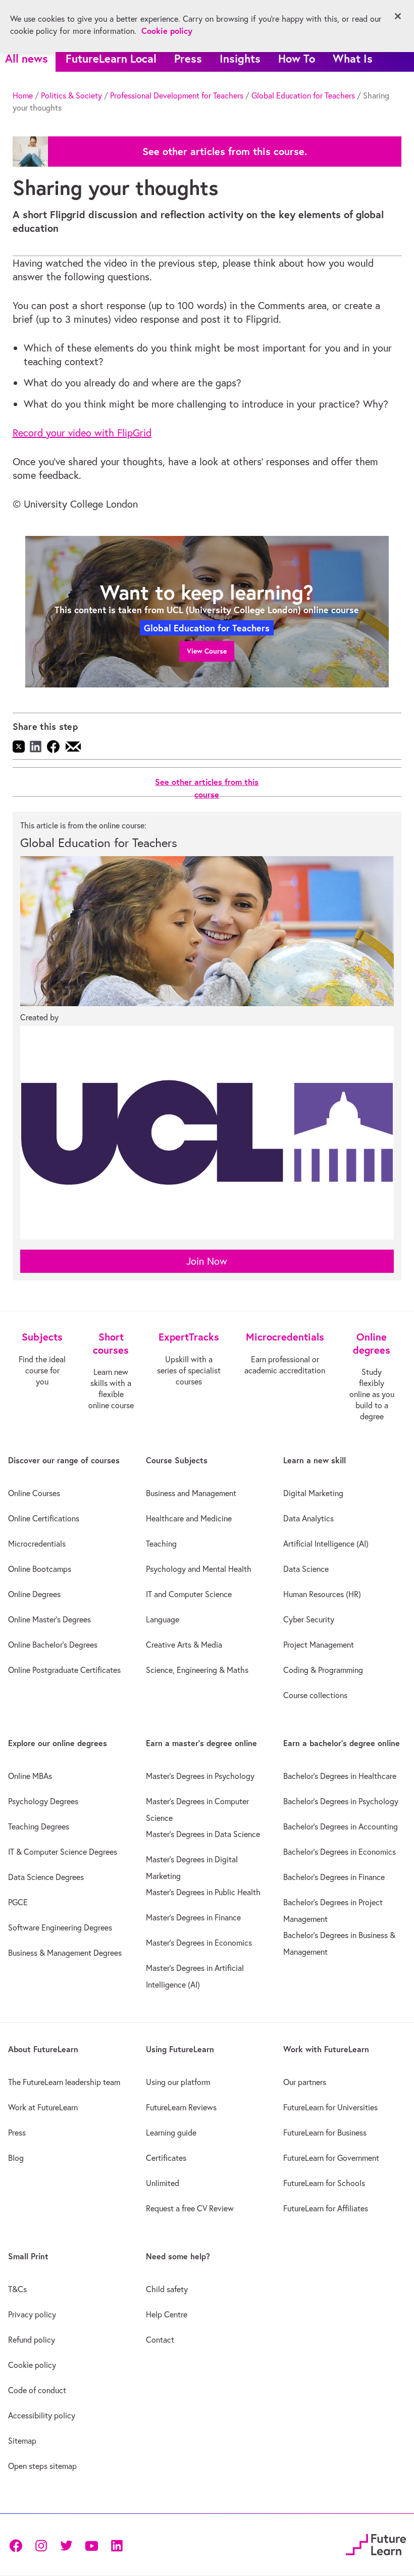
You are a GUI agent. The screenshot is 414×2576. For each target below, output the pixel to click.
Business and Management (191, 1493)
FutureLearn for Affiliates (326, 2208)
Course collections (315, 1695)
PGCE (18, 1902)
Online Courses (34, 1493)
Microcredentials (37, 1544)
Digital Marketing (313, 1493)
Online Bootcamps (40, 1569)
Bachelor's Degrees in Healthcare (340, 1776)
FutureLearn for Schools (324, 2183)
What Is (353, 58)
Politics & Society (71, 95)
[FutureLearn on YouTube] (91, 2544)
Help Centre (167, 2314)
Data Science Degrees (46, 1877)
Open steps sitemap (42, 2466)
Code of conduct (37, 2390)
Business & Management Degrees (65, 1953)
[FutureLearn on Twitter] (66, 2544)
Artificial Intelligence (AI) (326, 1544)
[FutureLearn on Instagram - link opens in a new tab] (41, 2544)
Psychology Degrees (43, 1801)
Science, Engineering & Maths (197, 1670)
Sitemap (22, 2441)
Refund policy (32, 2340)
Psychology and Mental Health (199, 1569)
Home (23, 95)
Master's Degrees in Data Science (203, 1834)
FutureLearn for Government (331, 2158)
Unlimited (163, 2183)
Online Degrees (34, 1594)
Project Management (319, 1645)
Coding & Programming (323, 1670)
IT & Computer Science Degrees (63, 1852)
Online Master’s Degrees (49, 1619)
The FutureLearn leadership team (64, 2082)
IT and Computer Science (189, 1594)
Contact (160, 2340)
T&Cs (17, 2289)
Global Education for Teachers (303, 95)
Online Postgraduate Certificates (64, 1670)
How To (297, 58)
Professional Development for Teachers (177, 95)
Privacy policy (32, 2314)
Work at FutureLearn (43, 2107)
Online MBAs (30, 1776)
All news (27, 58)
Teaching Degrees (39, 1826)
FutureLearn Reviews (181, 2107)
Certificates (166, 2158)
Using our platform (178, 2082)
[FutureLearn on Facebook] (18, 2544)
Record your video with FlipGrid (82, 433)
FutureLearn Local (111, 58)
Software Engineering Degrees (60, 1927)
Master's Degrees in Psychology (200, 1776)
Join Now (207, 1261)
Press (188, 58)
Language (163, 1619)
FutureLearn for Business (325, 2133)
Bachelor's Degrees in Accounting (341, 1826)
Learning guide (171, 2133)
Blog (16, 2158)
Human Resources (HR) (322, 1594)
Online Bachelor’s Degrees (53, 1645)
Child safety (167, 2289)
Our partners (305, 2082)
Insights (240, 58)
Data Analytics (308, 1518)
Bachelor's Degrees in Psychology (341, 1801)
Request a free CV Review (190, 2208)
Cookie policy (32, 2365)
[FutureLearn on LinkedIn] (117, 2544)
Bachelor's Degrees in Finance (334, 1877)
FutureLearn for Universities (330, 2107)
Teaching (161, 1544)
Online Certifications (44, 1518)
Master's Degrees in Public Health (203, 1892)
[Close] (398, 16)
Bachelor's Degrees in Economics (340, 1852)
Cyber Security (309, 1619)
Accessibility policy (42, 2415)
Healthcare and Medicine (189, 1518)
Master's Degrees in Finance (193, 1917)
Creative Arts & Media (184, 1645)
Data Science (306, 1569)
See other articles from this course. (225, 152)
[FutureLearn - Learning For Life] (376, 2543)
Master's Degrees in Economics (199, 1943)
